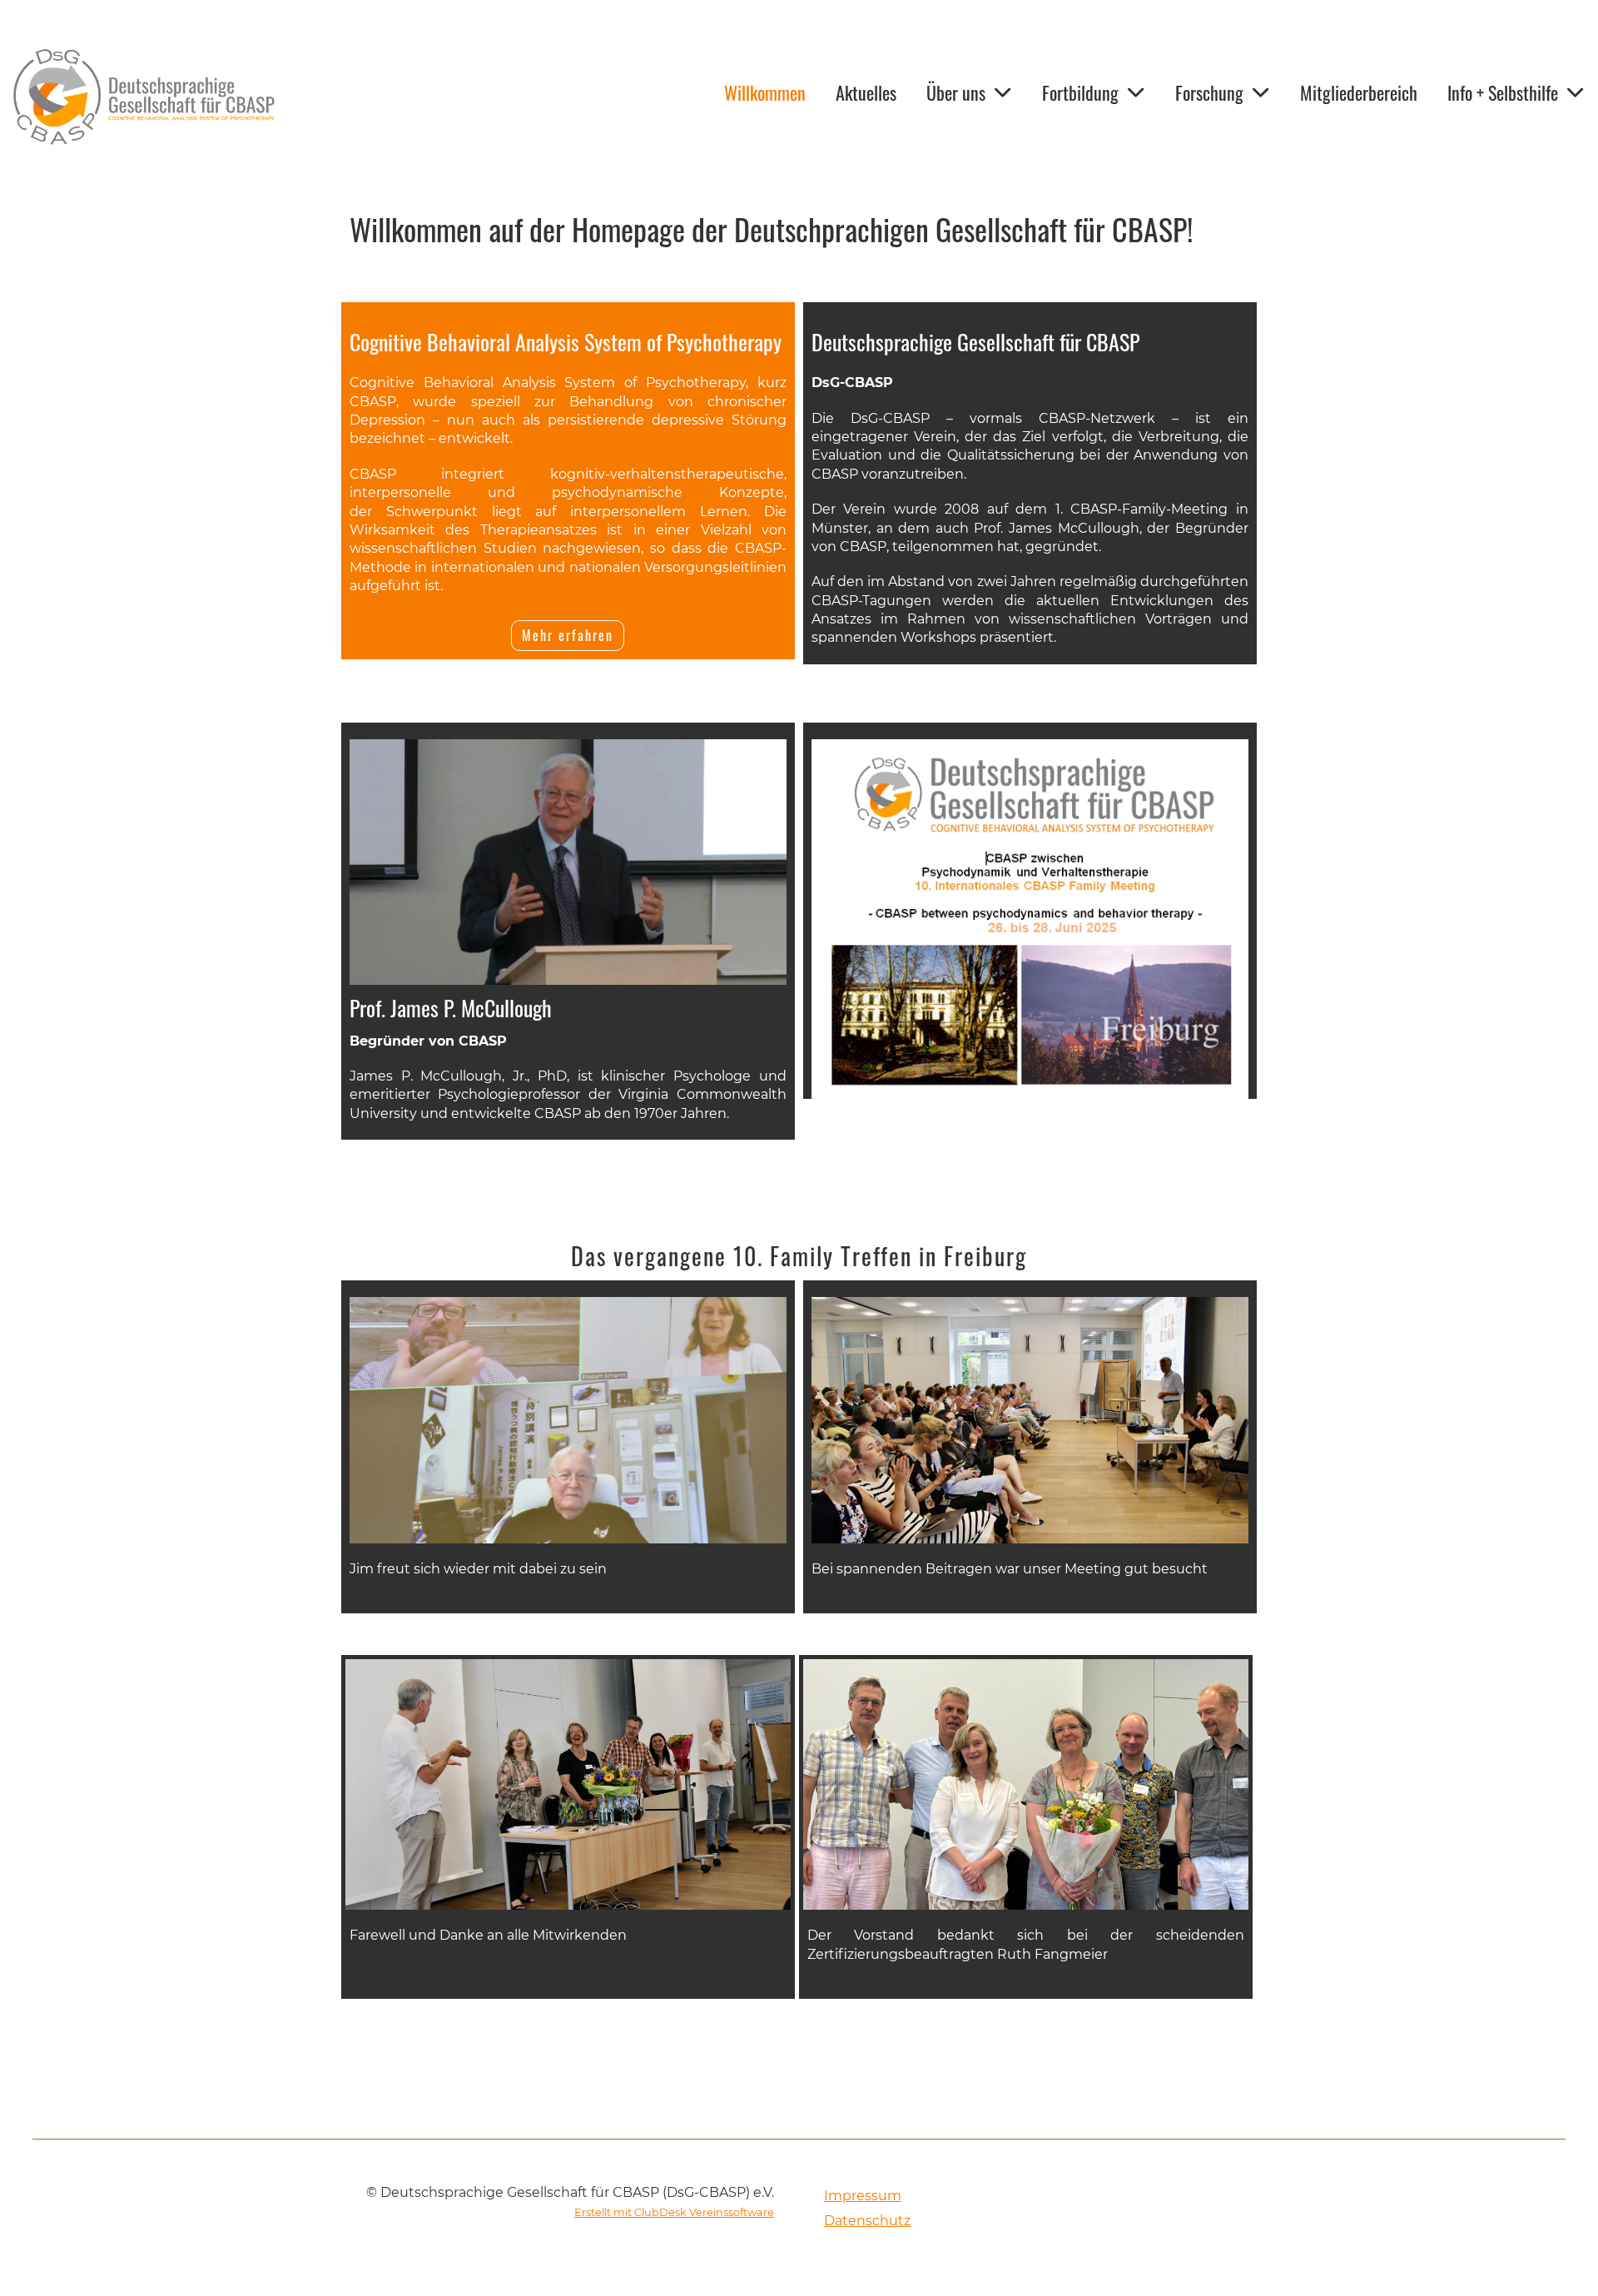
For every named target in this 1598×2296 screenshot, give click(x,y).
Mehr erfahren (568, 635)
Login (324, 95)
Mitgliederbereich (1359, 92)
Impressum (863, 2196)
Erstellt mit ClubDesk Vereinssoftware (674, 2212)
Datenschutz (867, 2221)
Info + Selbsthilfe (1503, 92)
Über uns (956, 92)
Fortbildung (1080, 92)
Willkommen (765, 92)
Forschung (1209, 92)
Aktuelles (866, 92)
